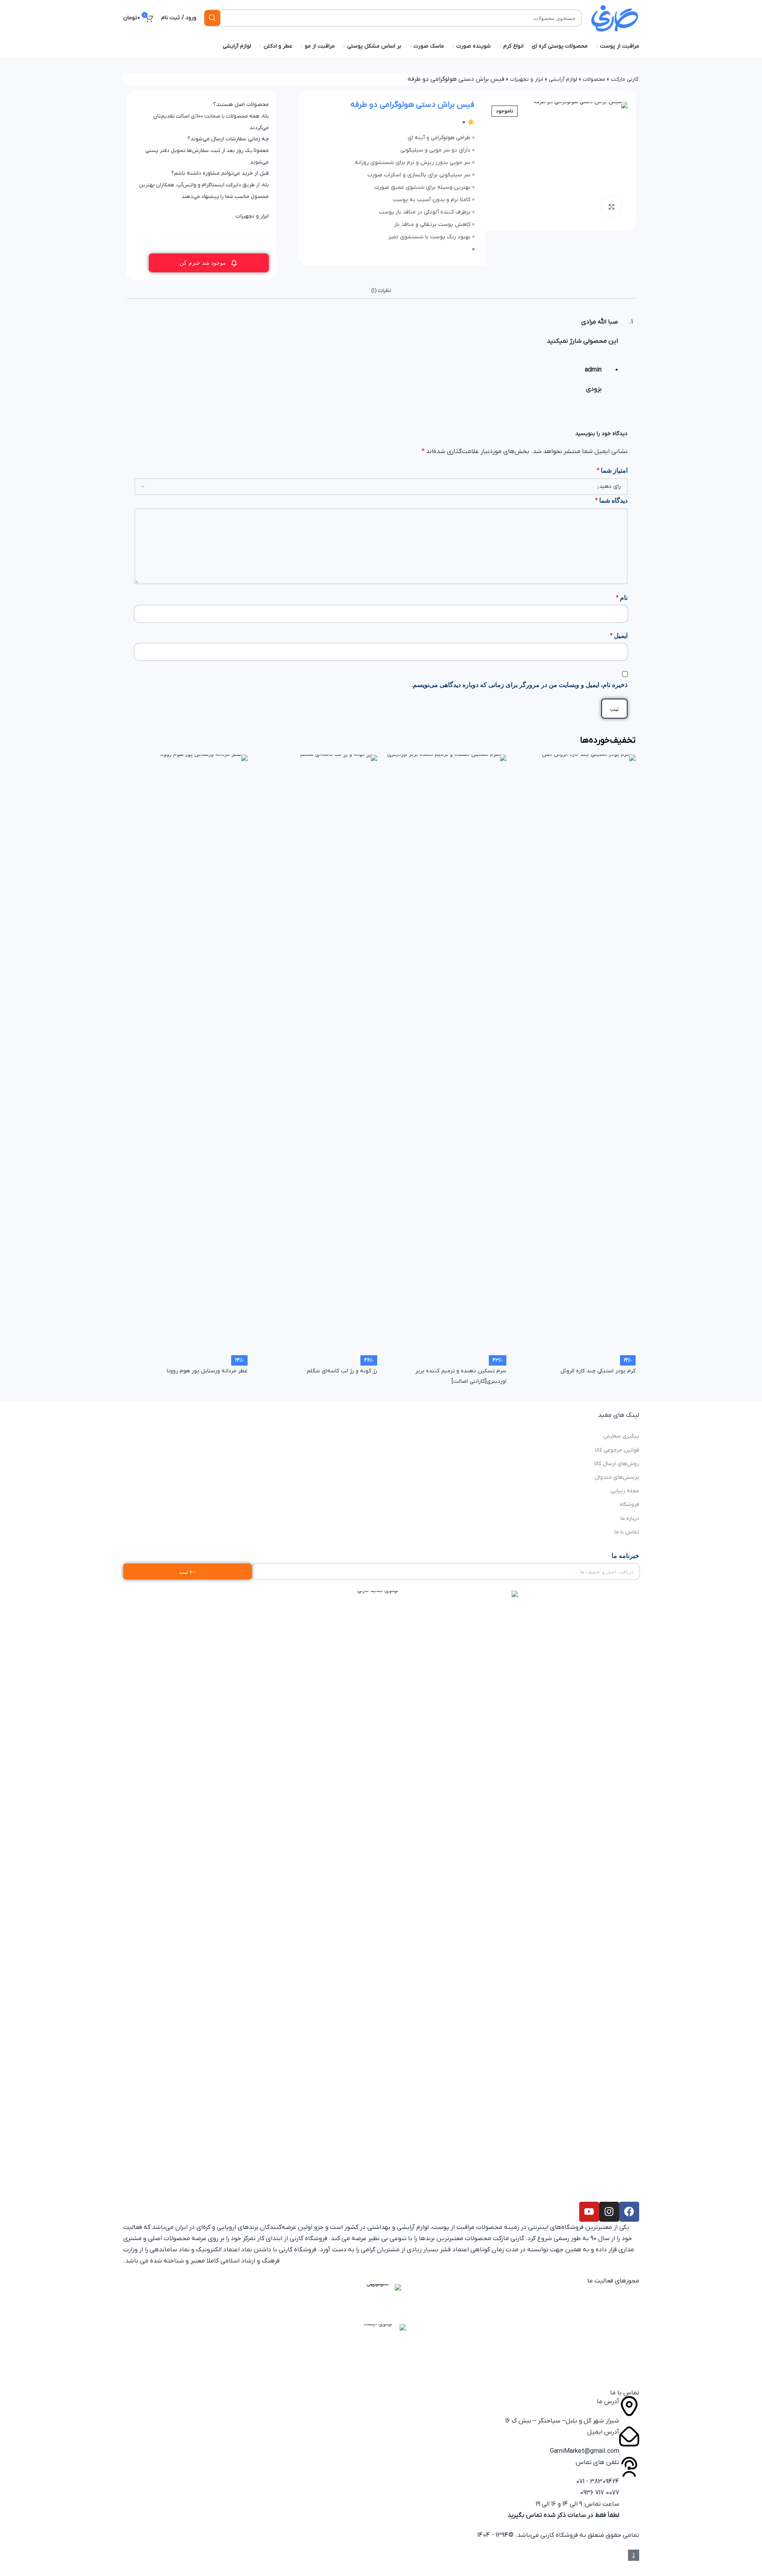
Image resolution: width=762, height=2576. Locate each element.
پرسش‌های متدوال (617, 1477)
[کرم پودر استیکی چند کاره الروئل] (575, 1054)
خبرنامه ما (625, 1556)
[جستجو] (212, 18)
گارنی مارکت (625, 79)
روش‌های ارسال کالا (617, 1464)
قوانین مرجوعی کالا (617, 1450)
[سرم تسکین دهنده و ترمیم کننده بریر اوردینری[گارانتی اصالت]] (446, 1054)
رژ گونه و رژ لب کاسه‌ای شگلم (342, 1371)
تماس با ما (627, 1532)
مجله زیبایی (625, 1491)
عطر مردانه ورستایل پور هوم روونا (207, 1371)
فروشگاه (629, 1505)
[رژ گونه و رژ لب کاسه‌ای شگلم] (316, 1054)
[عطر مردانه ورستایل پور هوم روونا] (187, 1054)
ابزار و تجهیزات (527, 79)
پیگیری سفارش (621, 1436)
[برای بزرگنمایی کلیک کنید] (612, 207)
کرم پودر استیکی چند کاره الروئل (598, 1371)
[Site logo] (614, 18)
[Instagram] (609, 2212)
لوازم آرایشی (563, 79)
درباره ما (630, 1519)
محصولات (594, 79)
